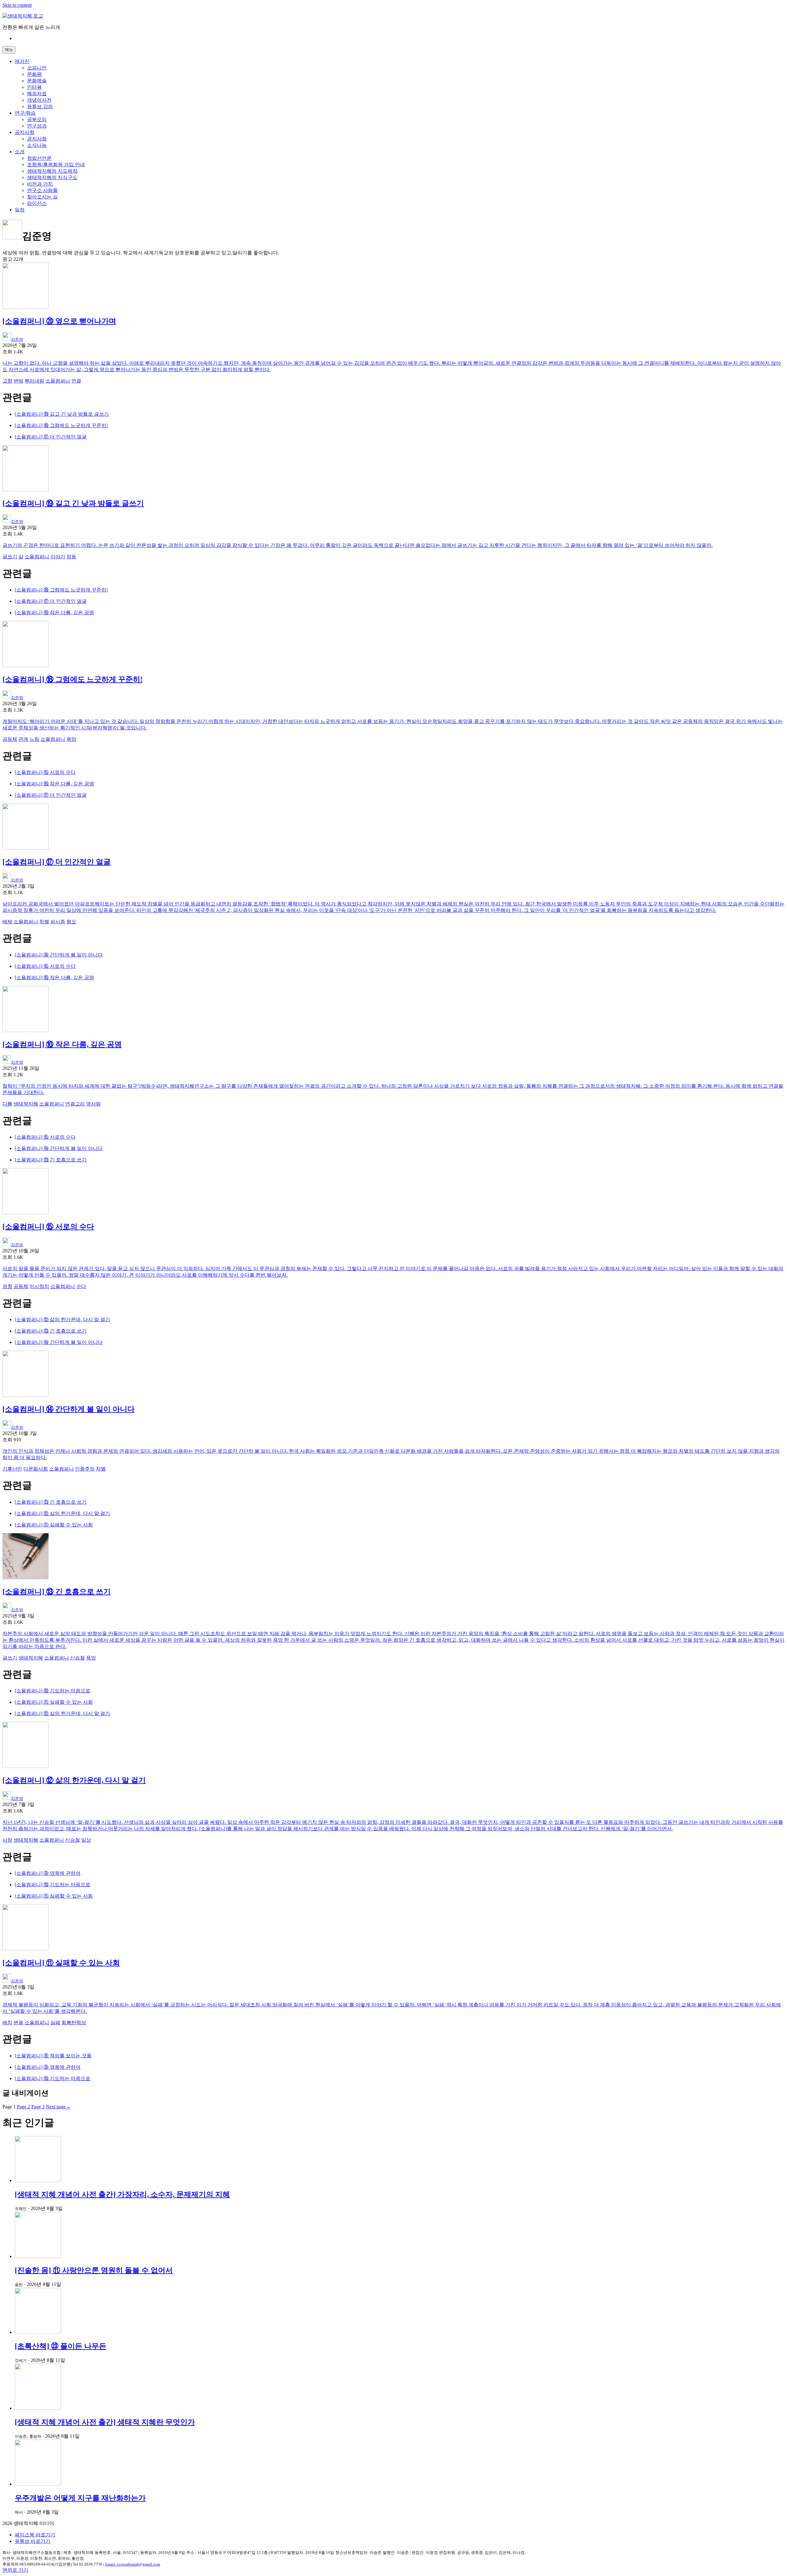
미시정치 (39, 1286)
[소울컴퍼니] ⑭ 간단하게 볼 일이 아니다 (59, 955)
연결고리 (75, 1104)
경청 (7, 1286)
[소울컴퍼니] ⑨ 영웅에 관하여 (48, 1873)
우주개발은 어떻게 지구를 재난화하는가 (80, 2498)
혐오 (71, 922)
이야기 (58, 557)
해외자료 (37, 94)
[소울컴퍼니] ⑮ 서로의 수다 (45, 772)
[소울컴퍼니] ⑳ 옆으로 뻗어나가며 (59, 321)
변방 (18, 381)
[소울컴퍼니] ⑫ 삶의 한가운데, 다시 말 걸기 (62, 1319)
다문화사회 (36, 1469)
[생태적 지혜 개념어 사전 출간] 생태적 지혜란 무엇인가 (105, 2422)
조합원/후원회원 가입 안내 (56, 165)
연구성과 (37, 126)
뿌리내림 (34, 381)
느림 (34, 739)
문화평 (34, 74)
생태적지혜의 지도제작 (52, 171)
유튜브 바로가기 (33, 2541)
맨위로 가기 (15, 2570)
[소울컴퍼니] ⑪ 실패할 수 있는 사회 (54, 1525)
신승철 (77, 1658)
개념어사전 (39, 100)
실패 (55, 2022)
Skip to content (17, 5)
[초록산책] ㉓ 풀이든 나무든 (61, 2346)
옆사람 (93, 1104)
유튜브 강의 (40, 106)
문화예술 (37, 81)
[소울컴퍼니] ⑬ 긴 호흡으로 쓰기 (51, 1160)
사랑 (7, 1840)
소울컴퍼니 (58, 381)
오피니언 (37, 68)
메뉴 (9, 50)
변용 (18, 2022)
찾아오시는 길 (42, 197)
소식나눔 (37, 145)
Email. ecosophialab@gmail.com (133, 2564)
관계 (23, 739)
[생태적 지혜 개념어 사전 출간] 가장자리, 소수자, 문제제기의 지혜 (122, 2194)
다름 (7, 1104)
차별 (44, 922)
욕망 (71, 739)
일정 (20, 210)
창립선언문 (39, 158)
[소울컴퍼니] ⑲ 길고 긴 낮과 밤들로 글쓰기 (62, 414)
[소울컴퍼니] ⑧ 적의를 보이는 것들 (53, 2056)
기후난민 (12, 1469)
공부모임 (37, 119)
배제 (7, 922)
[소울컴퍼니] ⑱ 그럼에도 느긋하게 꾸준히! (61, 425)
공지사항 (25, 132)
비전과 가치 (40, 184)
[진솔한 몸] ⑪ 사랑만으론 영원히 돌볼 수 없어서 (94, 2270)
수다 (81, 1286)
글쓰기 (10, 557)
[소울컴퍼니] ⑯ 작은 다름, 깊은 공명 (54, 613)
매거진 (22, 61)
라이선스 (37, 203)
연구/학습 (25, 113)
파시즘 (58, 922)
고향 (7, 381)
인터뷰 (34, 87)
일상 (86, 1840)
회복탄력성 (74, 2022)
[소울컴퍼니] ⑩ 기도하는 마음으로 (53, 1691)
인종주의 (85, 1469)
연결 (76, 381)
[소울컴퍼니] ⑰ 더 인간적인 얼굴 (51, 437)
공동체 (10, 739)
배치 (7, 2022)
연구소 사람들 (42, 190)
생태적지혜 (26, 1104)
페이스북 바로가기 (35, 2535)
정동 (71, 557)
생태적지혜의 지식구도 (52, 177)
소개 (20, 152)
